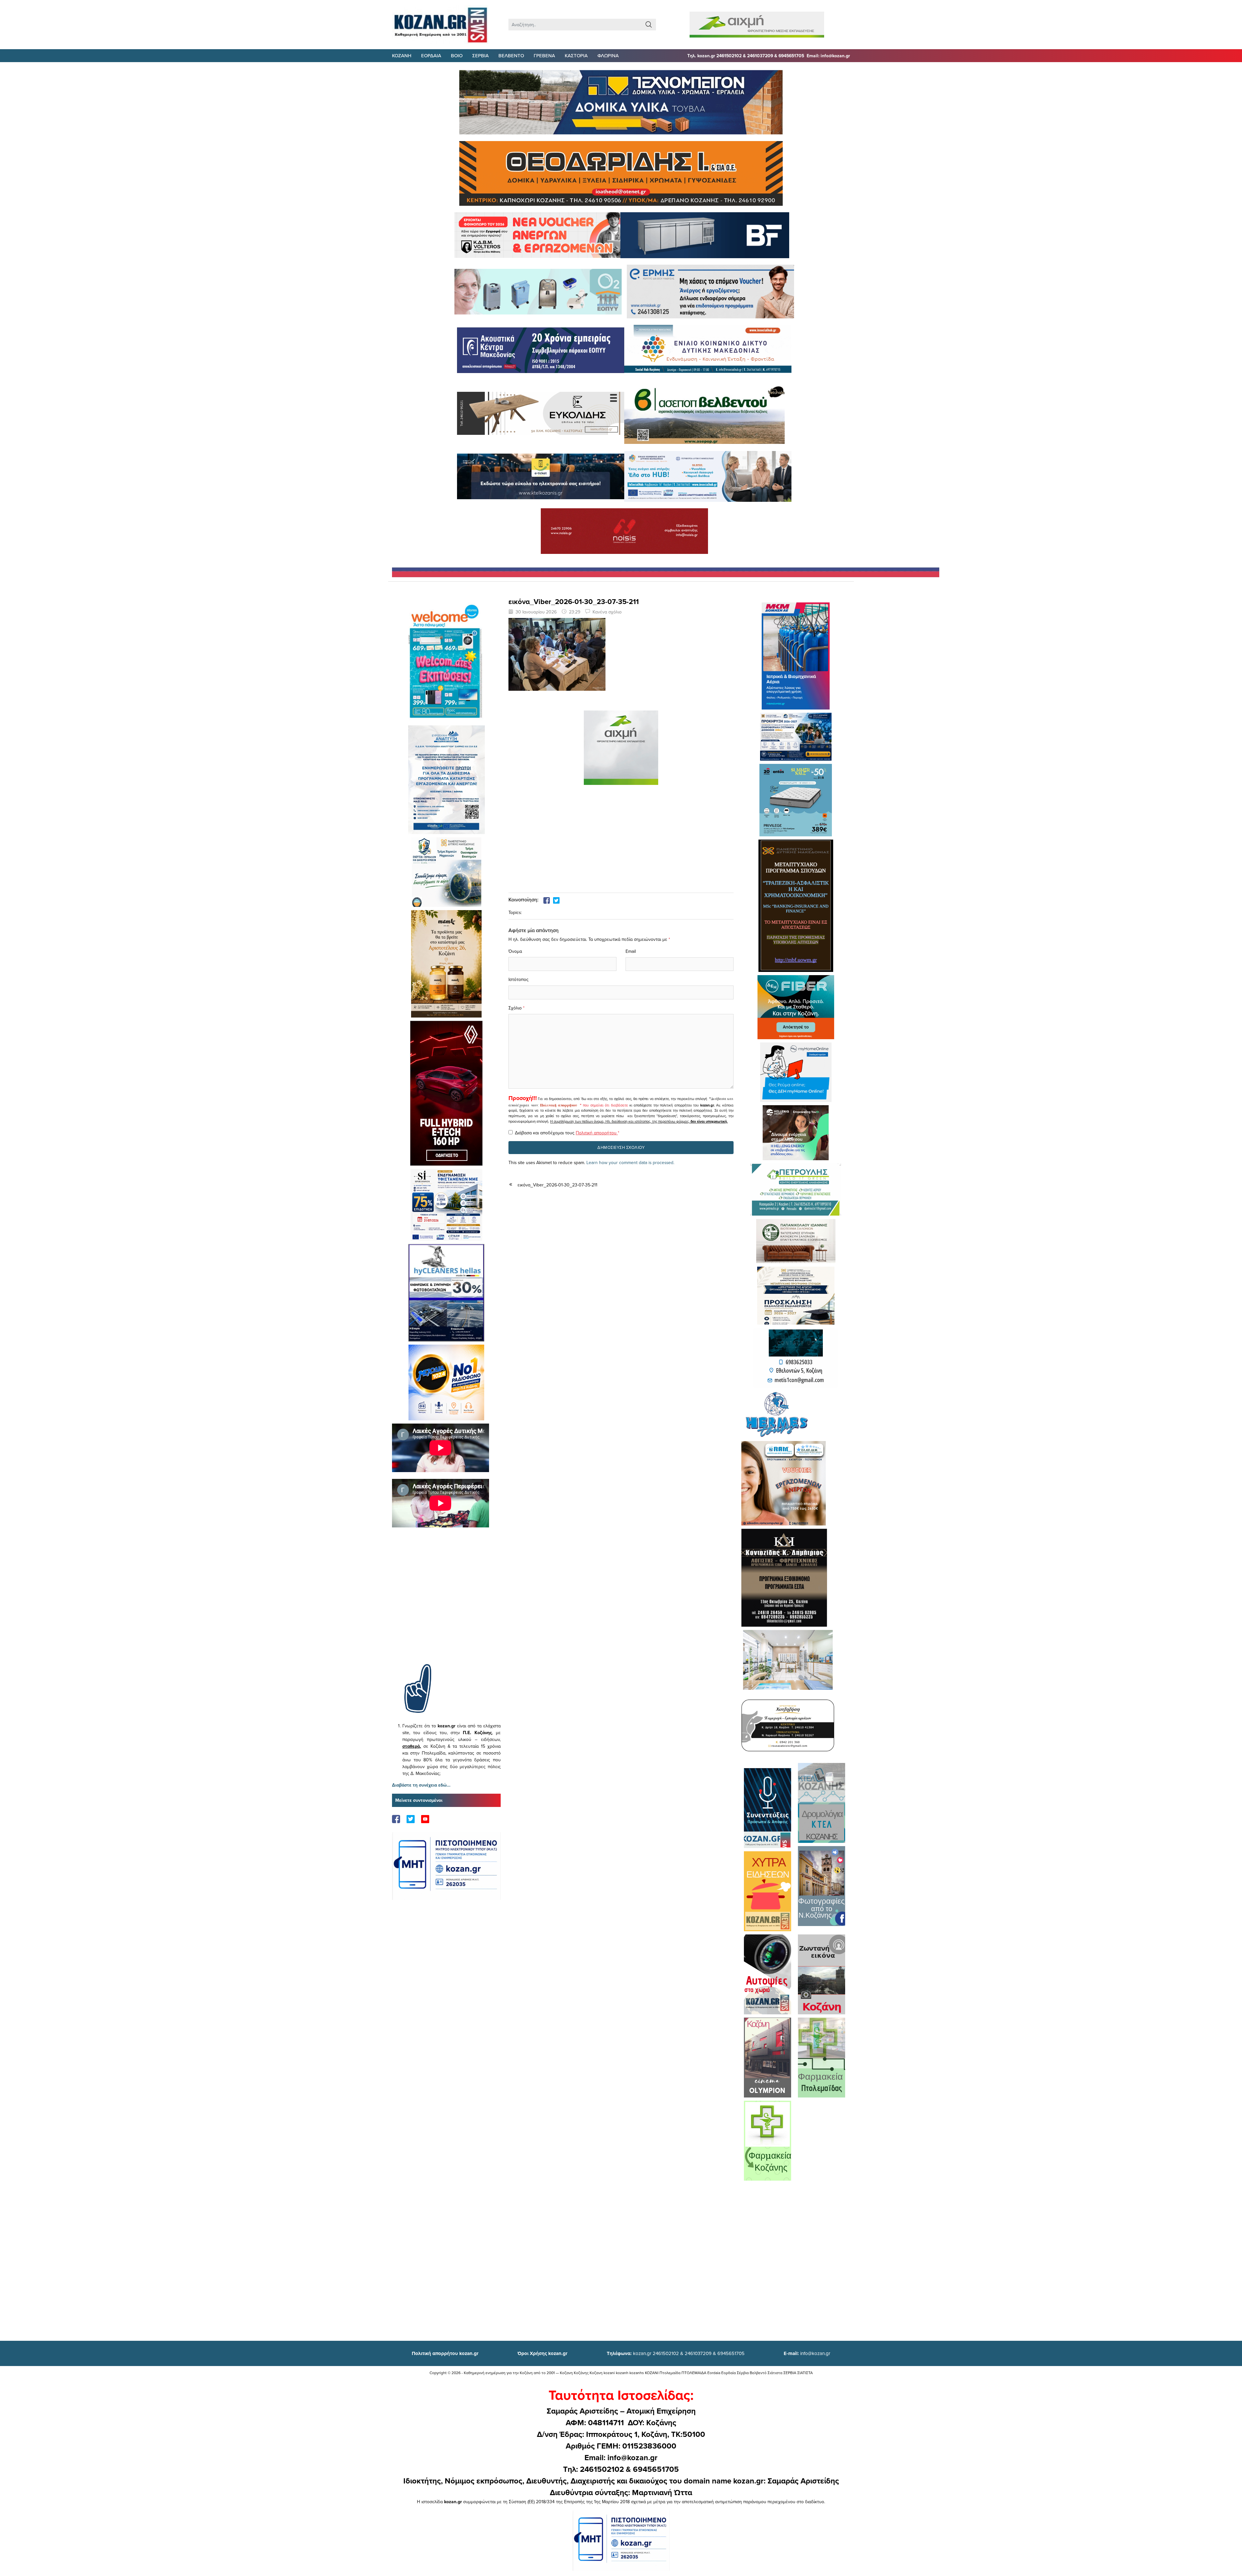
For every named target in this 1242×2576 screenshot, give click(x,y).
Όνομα (515, 951)
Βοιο (457, 55)
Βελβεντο (511, 55)
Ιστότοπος (518, 979)
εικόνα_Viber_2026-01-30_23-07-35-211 (557, 1185)
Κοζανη (402, 55)
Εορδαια (431, 55)
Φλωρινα (608, 55)
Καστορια (576, 55)
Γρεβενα (544, 55)
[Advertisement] (446, 1605)
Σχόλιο (515, 1008)
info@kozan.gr (807, 2353)
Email (631, 951)
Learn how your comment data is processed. (630, 1162)
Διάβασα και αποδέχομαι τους (567, 1133)
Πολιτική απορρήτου (559, 1105)
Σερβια (480, 55)
